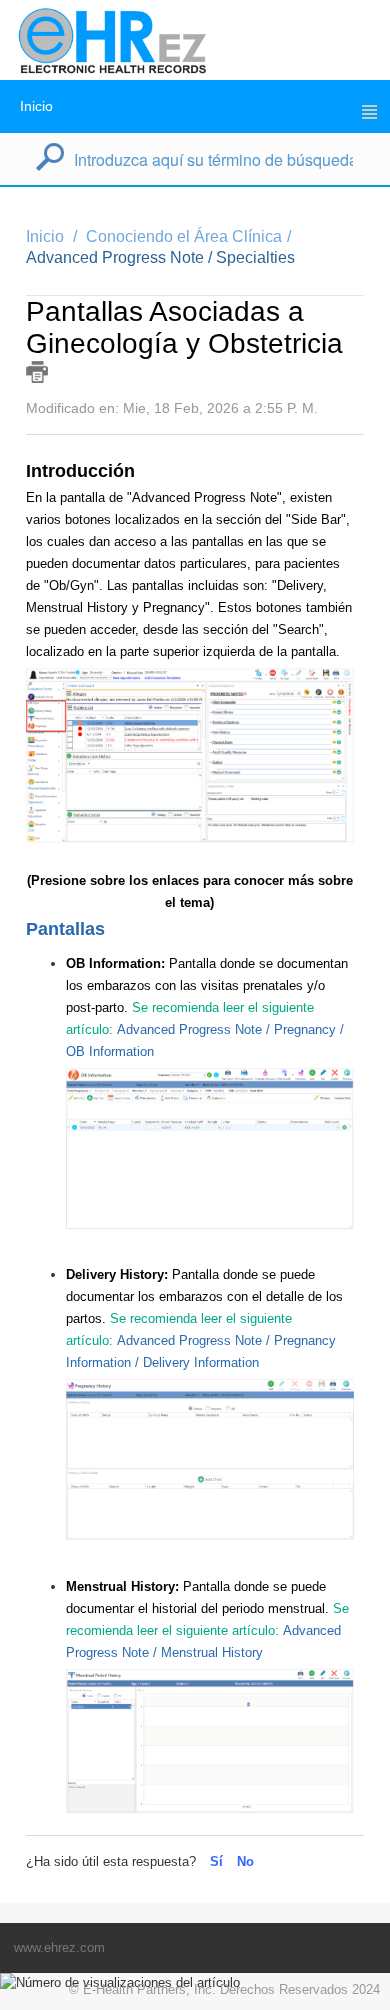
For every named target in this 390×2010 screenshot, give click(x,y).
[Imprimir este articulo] (37, 372)
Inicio (36, 106)
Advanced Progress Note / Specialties (160, 257)
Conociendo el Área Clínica (184, 236)
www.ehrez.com (59, 1947)
